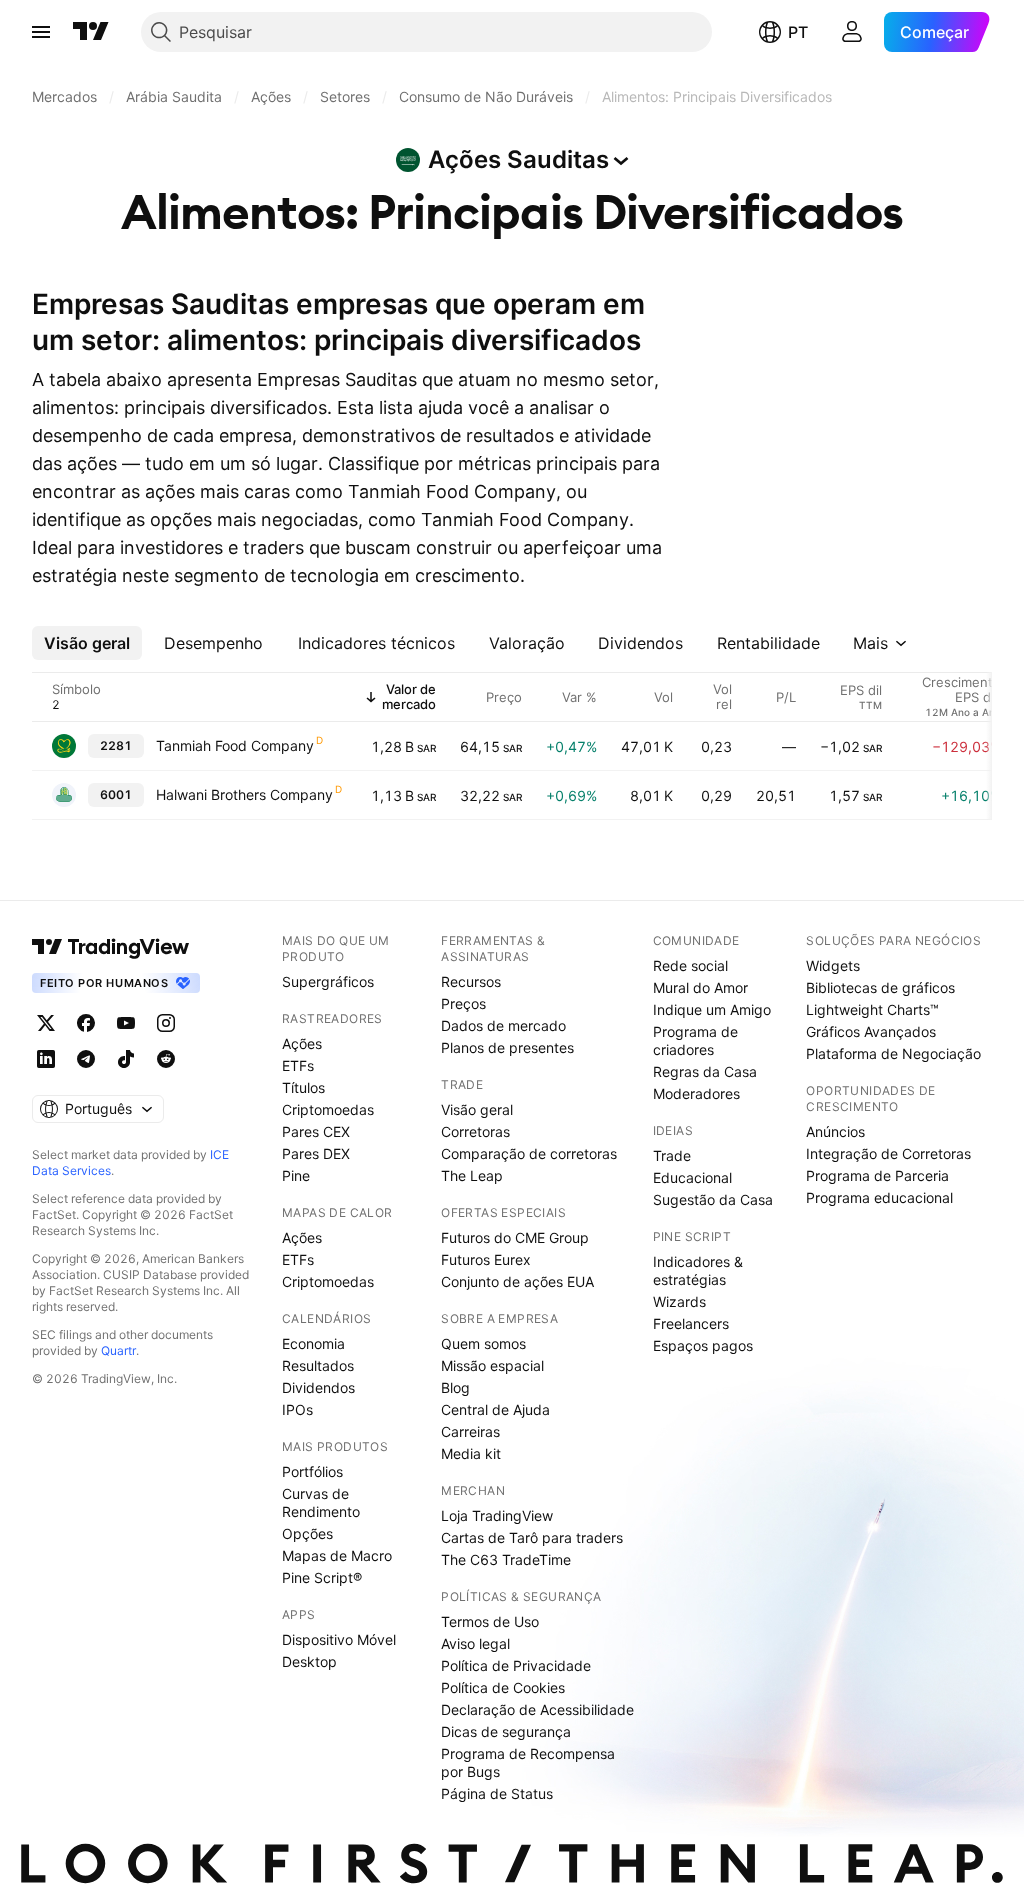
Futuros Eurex (486, 1259)
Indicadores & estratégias (698, 1270)
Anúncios (835, 1131)
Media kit (471, 1453)
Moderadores (696, 1093)
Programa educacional (879, 1197)
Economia (313, 1343)
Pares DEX (316, 1153)
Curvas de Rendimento (321, 1502)
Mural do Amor (700, 987)
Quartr (118, 1350)
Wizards (679, 1301)
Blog (455, 1387)
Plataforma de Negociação (893, 1053)
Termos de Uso (490, 1621)
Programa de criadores (695, 1040)
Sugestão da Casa (713, 1199)
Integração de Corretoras (888, 1153)
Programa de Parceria (877, 1175)
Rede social (690, 965)
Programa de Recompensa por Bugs (528, 1762)
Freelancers (691, 1323)
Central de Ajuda (495, 1409)
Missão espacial (492, 1365)
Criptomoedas (328, 1109)
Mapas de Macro (337, 1555)
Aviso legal (475, 1643)
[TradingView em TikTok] (126, 1059)
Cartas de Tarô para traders (532, 1537)
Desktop (309, 1661)
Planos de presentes (507, 1047)
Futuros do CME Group (515, 1237)
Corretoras (475, 1131)
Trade (672, 1155)
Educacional (692, 1177)
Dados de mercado (503, 1025)
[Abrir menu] (41, 32)
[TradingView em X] (46, 1023)
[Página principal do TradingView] (91, 32)
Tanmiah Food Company (235, 745)
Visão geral (477, 1109)
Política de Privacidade (516, 1665)
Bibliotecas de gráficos (880, 987)
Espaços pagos (703, 1345)
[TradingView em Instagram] (166, 1023)
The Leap (472, 1175)
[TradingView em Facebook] (86, 1023)
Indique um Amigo (712, 1009)
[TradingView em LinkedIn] (46, 1059)
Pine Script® (322, 1577)
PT (798, 32)
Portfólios (312, 1471)
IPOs (297, 1409)
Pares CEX (316, 1131)
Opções (307, 1533)
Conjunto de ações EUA (517, 1281)
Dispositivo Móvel (339, 1639)
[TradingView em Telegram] (86, 1059)
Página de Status (497, 1793)
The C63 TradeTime (506, 1559)
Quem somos (483, 1343)
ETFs (298, 1065)
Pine (296, 1175)
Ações (302, 1043)
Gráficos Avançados (871, 1031)
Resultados (318, 1365)
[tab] (87, 643)
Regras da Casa (705, 1071)
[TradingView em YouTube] (126, 1023)
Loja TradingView (497, 1515)
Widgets (833, 965)
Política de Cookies (503, 1687)
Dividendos (318, 1387)
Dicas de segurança (506, 1731)
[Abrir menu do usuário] (852, 32)
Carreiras (470, 1431)
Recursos (471, 981)
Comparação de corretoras (529, 1153)
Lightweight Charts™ (872, 1009)
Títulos (303, 1087)
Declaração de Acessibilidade (537, 1709)
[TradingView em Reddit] (166, 1059)
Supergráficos (328, 981)
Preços (463, 1003)
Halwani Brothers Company (244, 794)
